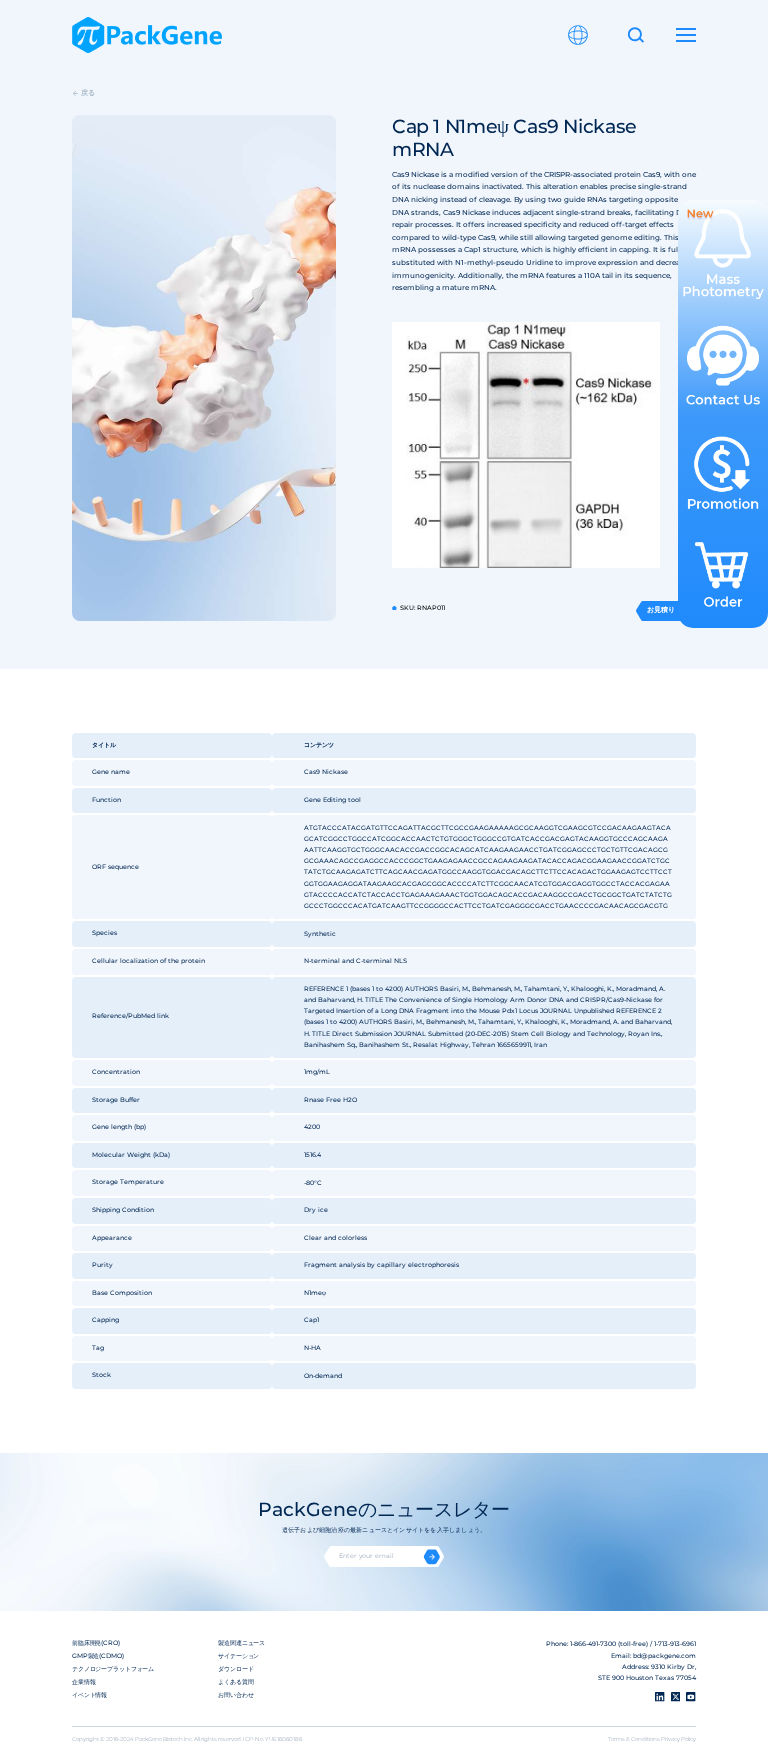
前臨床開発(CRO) (96, 1643)
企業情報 (84, 1682)
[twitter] (676, 1697)
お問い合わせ (235, 1695)
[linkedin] (660, 1697)
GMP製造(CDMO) (98, 1656)
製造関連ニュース (241, 1643)
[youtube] (691, 1697)
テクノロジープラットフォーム (113, 1669)
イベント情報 (89, 1695)
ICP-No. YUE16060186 (272, 1739)
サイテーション (238, 1656)
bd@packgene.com (664, 1656)
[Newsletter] (432, 1557)
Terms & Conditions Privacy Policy (652, 1739)
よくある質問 (235, 1682)
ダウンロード (235, 1669)
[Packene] (147, 35)
